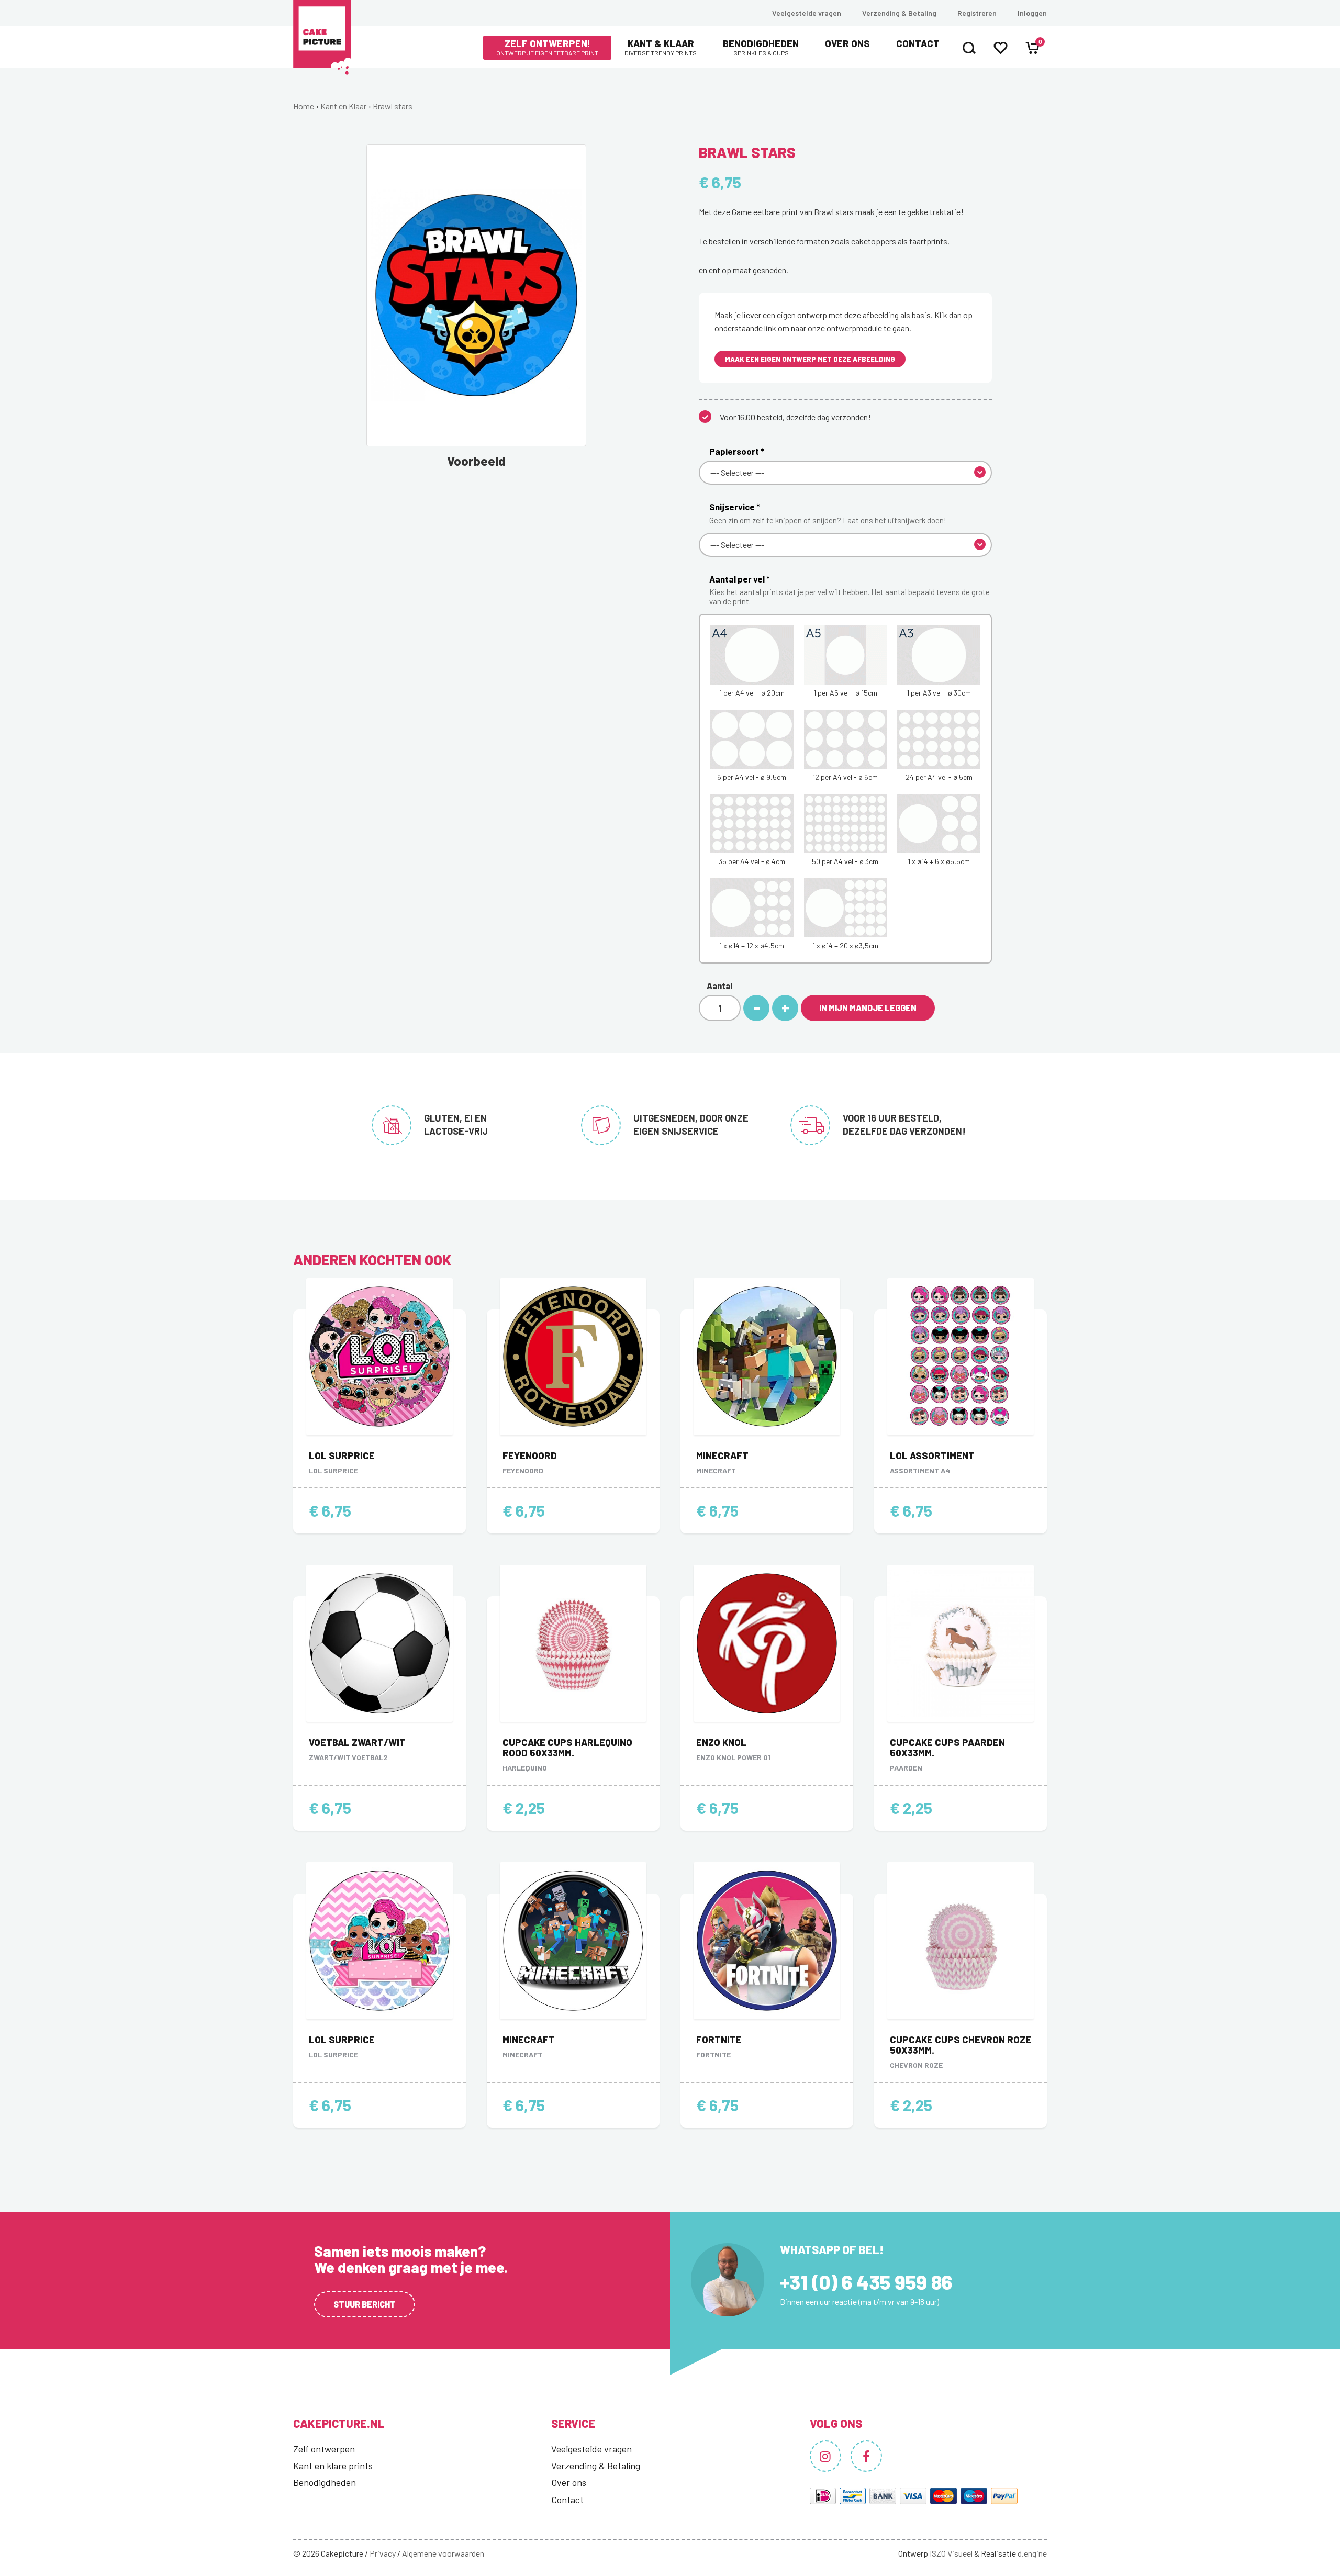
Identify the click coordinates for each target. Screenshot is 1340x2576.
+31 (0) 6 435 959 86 (866, 2282)
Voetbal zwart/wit (357, 1742)
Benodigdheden (761, 47)
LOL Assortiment (932, 1455)
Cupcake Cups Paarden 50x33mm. (947, 1748)
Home (304, 106)
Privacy (383, 2553)
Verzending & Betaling (899, 13)
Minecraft (722, 1455)
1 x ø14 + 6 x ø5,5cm (939, 861)
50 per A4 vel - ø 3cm (845, 861)
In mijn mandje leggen (868, 1008)
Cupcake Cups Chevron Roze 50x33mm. (961, 2045)
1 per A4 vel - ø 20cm (752, 693)
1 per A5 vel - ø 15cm (845, 693)
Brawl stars (393, 106)
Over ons (847, 43)
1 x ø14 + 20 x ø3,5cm (845, 945)
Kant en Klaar (343, 106)
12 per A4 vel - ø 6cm (845, 777)
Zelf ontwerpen (324, 2449)
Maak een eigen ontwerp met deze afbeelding (810, 359)
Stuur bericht (365, 2304)
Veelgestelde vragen (807, 13)
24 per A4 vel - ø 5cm (939, 777)
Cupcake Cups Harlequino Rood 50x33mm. (567, 1748)
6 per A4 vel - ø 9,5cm (752, 777)
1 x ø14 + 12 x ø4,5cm (752, 945)
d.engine (1032, 2553)
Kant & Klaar (661, 47)
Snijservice (828, 513)
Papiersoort (737, 451)
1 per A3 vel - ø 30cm (939, 693)
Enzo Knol (721, 1742)
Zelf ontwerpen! (547, 47)
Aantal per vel (850, 590)
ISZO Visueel (951, 2553)
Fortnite (719, 2040)
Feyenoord (530, 1455)
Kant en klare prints (333, 2466)
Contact (918, 43)
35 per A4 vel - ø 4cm (752, 861)
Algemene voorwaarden (443, 2553)
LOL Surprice (342, 1455)
